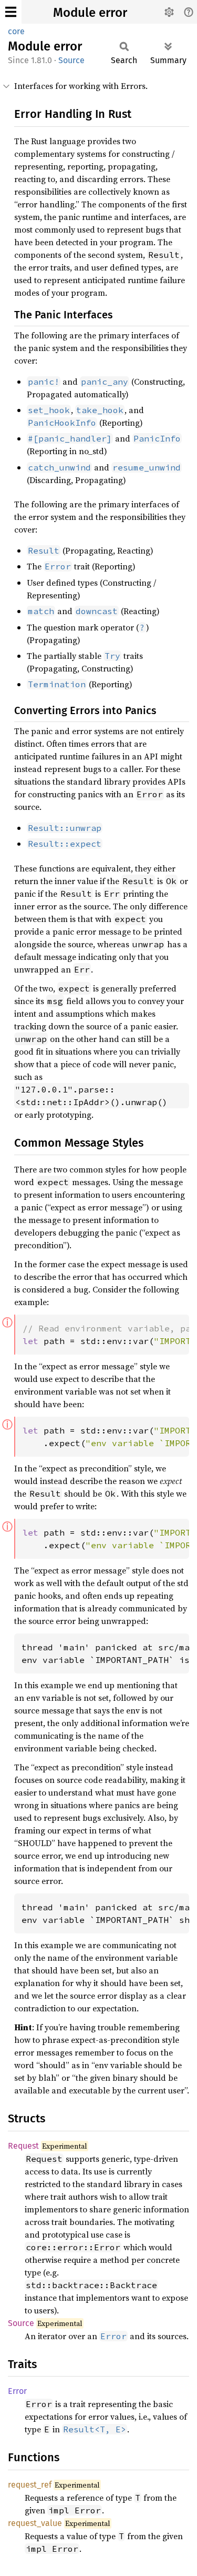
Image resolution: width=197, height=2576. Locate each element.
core (16, 31)
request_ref (30, 2485)
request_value (35, 2523)
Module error (90, 13)
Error (17, 2391)
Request (23, 2146)
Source (71, 60)
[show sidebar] (11, 12)
